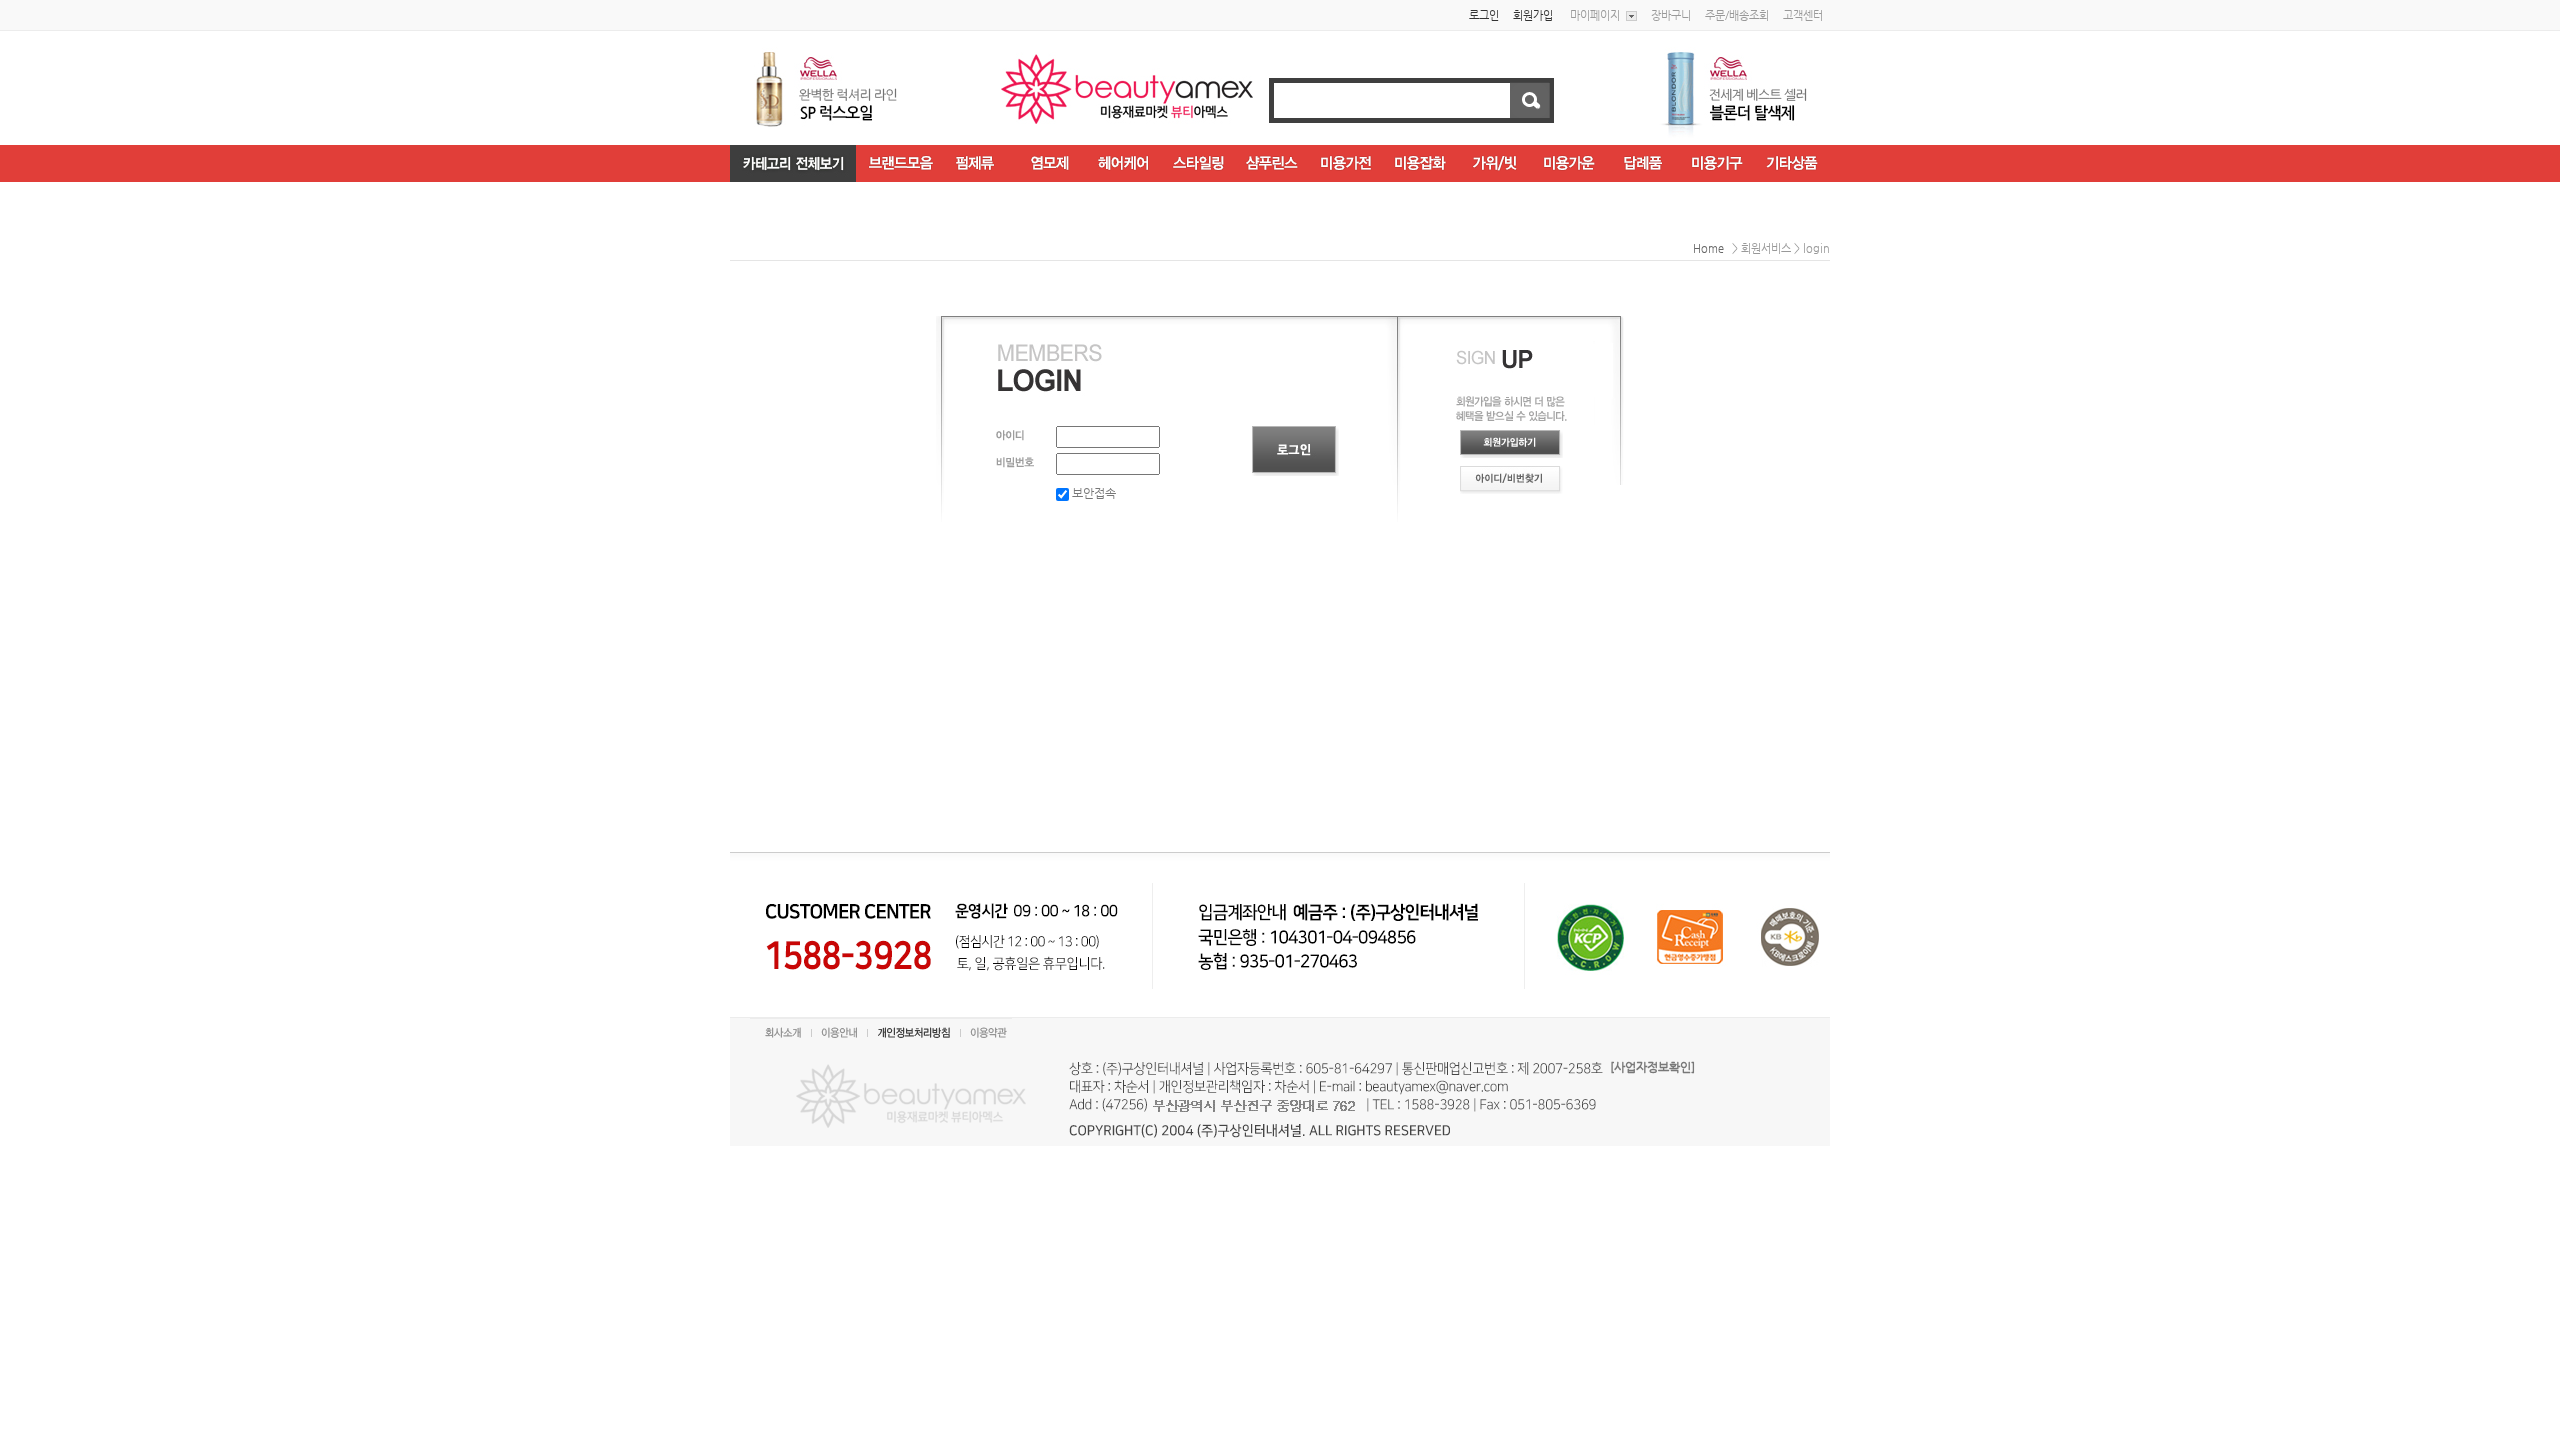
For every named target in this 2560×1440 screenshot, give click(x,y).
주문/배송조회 (1737, 15)
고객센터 (1803, 15)
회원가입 (1533, 15)
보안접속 (1092, 493)
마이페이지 (1595, 15)
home (1708, 248)
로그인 (1484, 15)
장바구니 (1671, 15)
